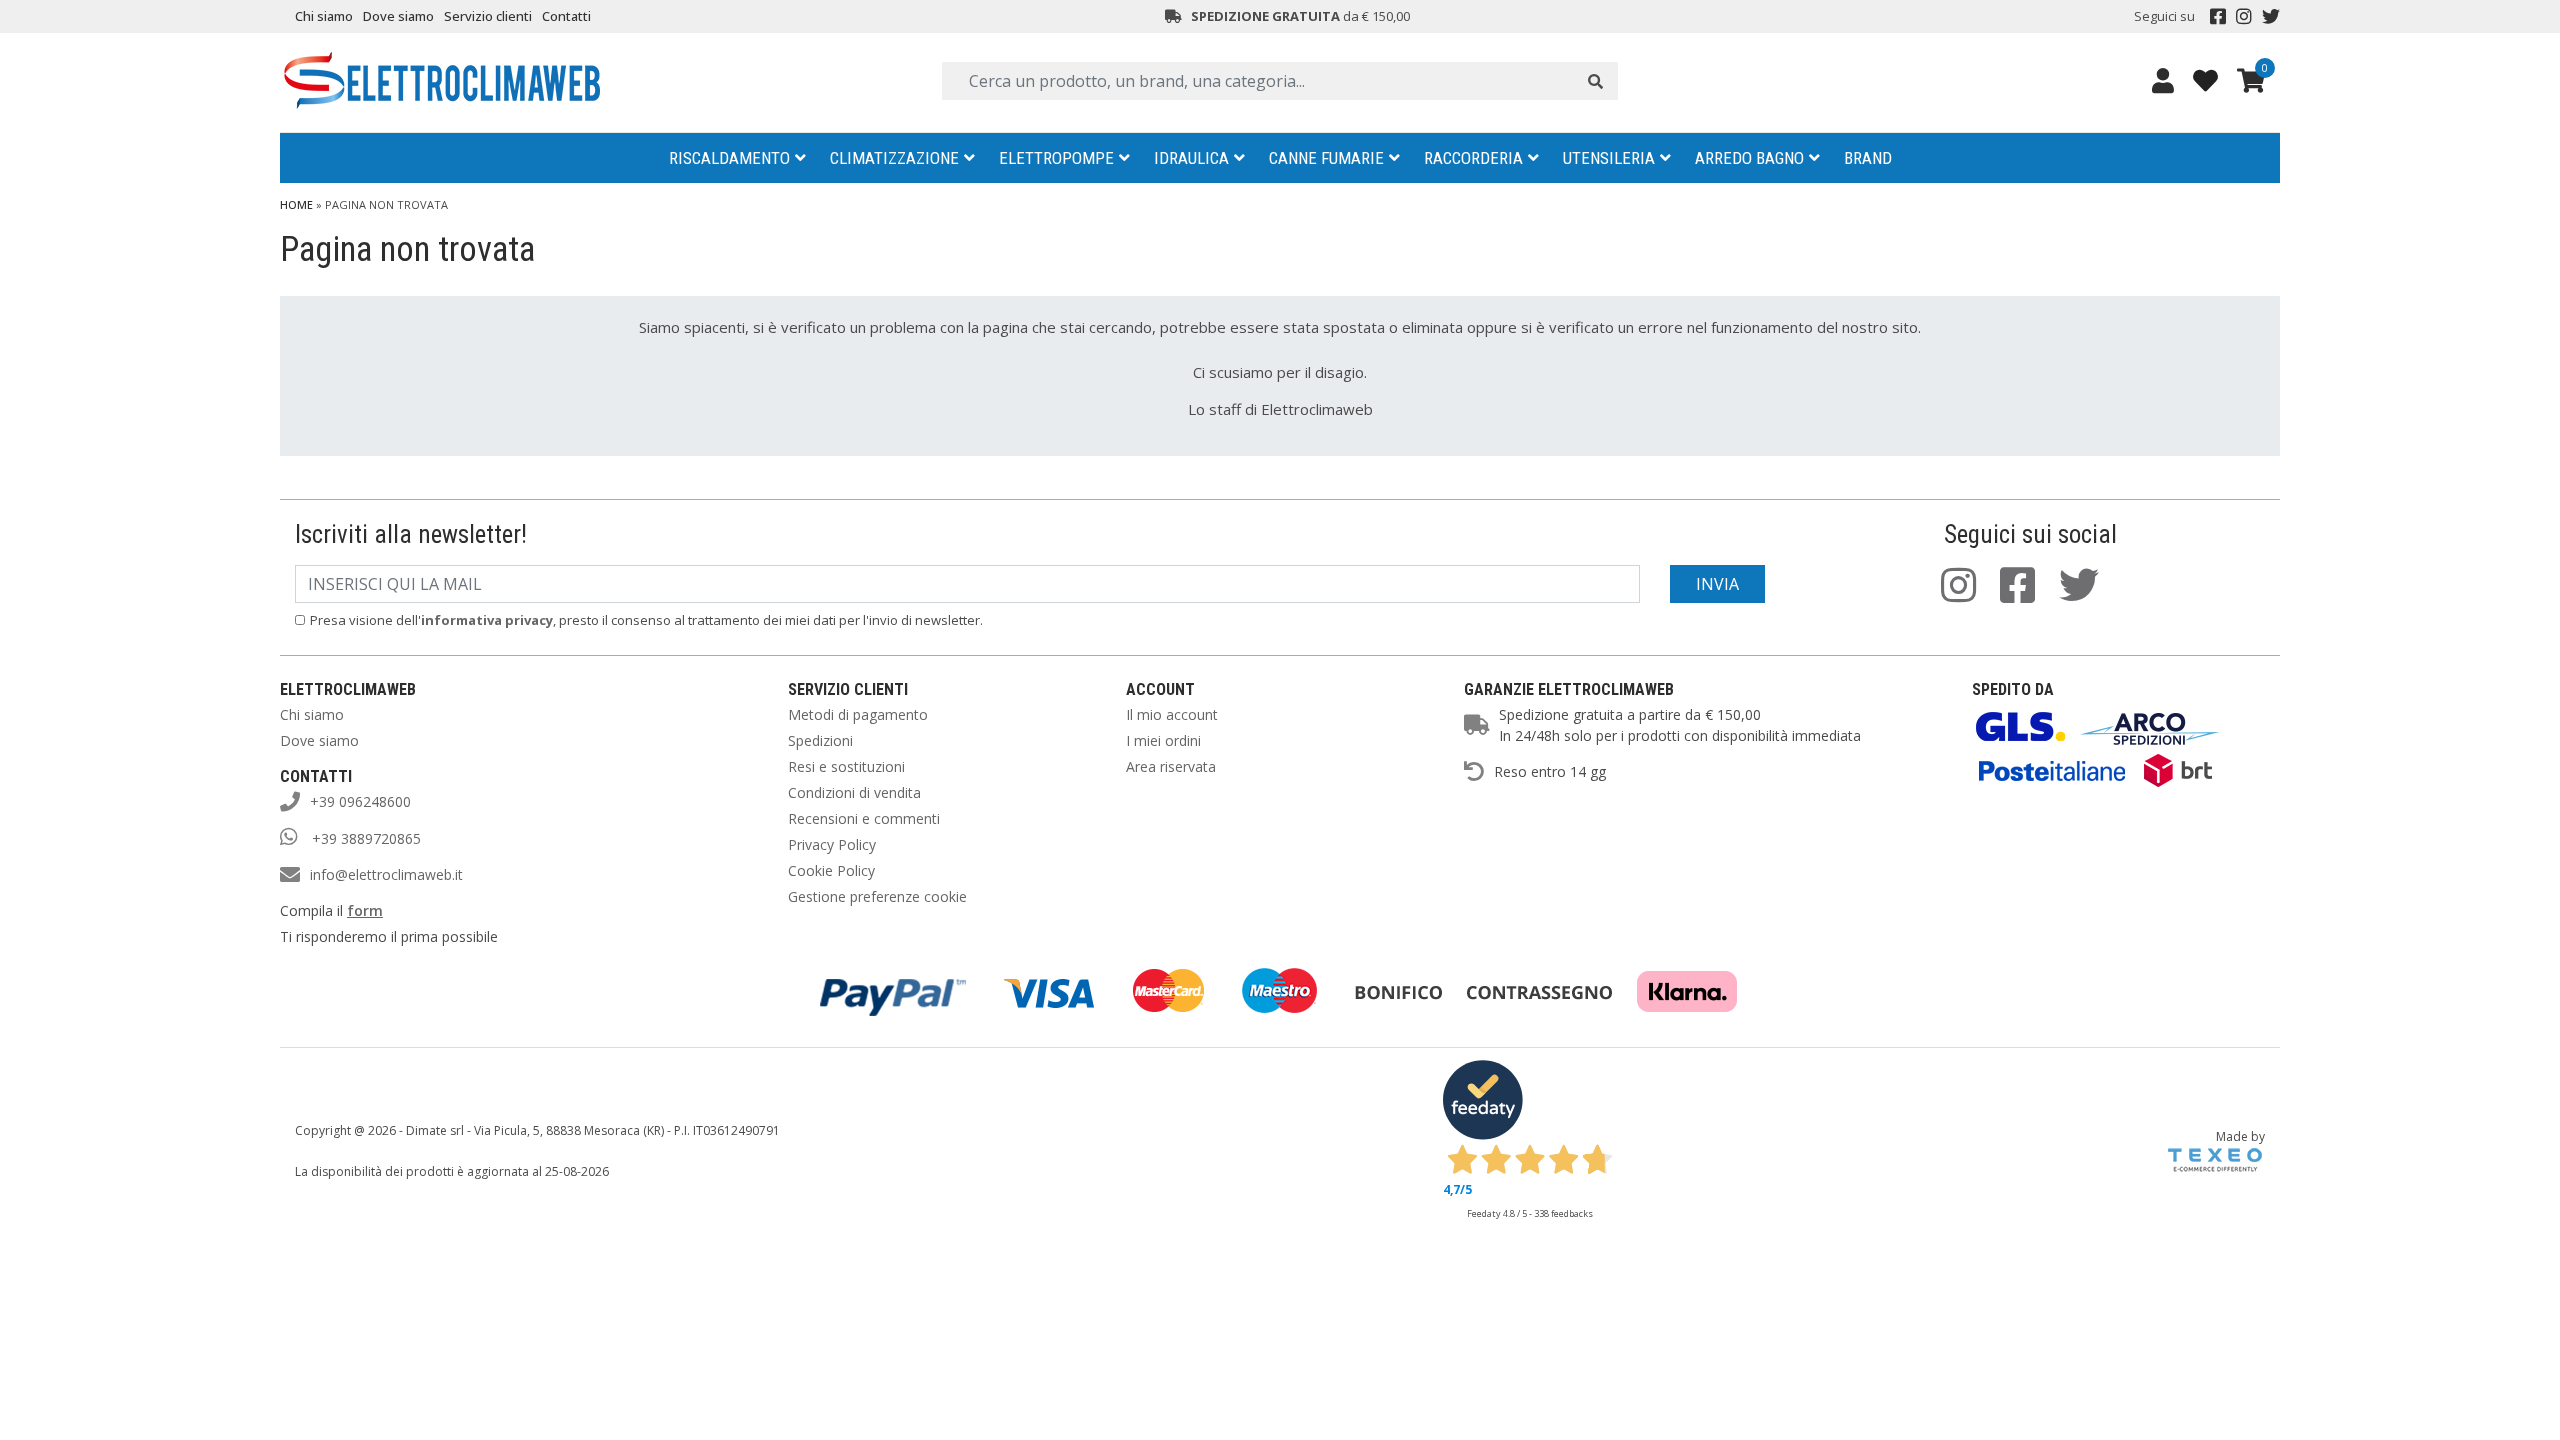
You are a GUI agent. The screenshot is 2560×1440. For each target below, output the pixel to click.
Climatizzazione (894, 158)
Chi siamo (324, 16)
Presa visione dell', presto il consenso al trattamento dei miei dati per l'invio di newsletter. (646, 620)
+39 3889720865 (364, 838)
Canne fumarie (1326, 158)
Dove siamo (398, 16)
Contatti (566, 16)
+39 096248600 (360, 801)
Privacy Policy (832, 844)
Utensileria (1609, 158)
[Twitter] (2271, 16)
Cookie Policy (831, 870)
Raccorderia (1473, 158)
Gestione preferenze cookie (877, 896)
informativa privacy (487, 620)
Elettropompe (1056, 158)
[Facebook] (2218, 16)
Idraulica (1191, 158)
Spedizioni (820, 740)
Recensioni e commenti (864, 818)
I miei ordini (1163, 740)
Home (296, 204)
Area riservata (1171, 766)
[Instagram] (2244, 16)
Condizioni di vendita (854, 792)
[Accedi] (2163, 80)
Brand (1868, 158)
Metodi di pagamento (858, 714)
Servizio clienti (488, 16)
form (365, 910)
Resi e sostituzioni (846, 766)
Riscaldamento (729, 158)
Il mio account (1172, 714)
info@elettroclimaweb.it (386, 874)
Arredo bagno (1749, 158)
